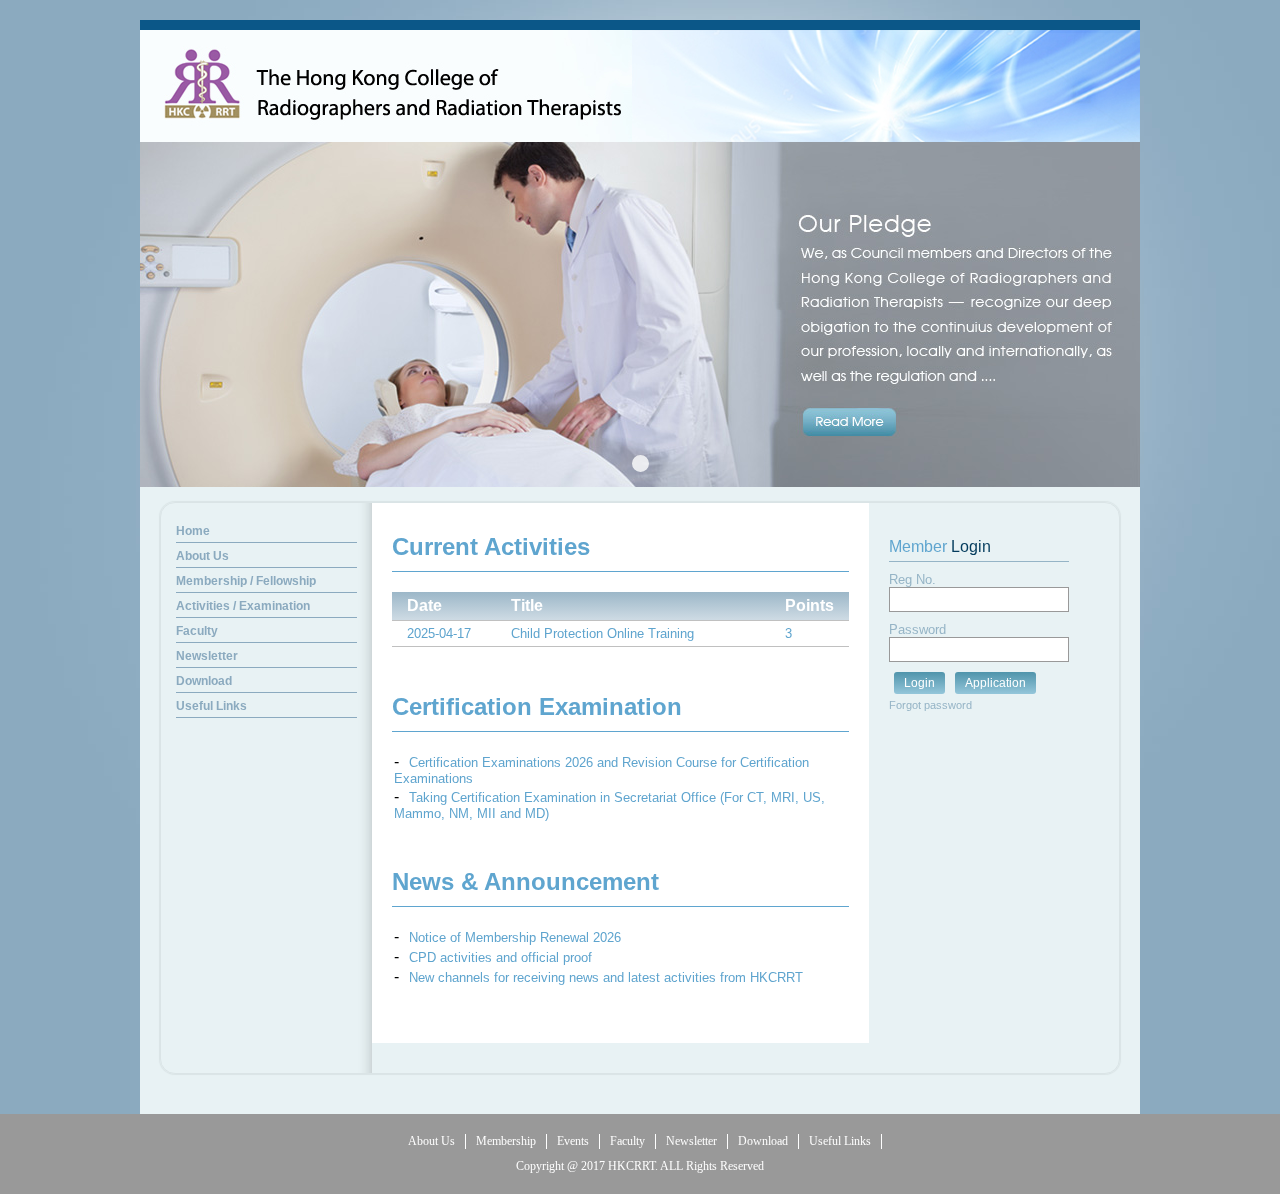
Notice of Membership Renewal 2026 (515, 937)
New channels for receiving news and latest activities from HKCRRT (606, 977)
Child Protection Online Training (602, 633)
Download (763, 1141)
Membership (506, 1141)
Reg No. (912, 579)
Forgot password (930, 705)
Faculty (627, 1141)
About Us (431, 1141)
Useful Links (840, 1141)
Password (917, 629)
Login (919, 683)
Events (573, 1141)
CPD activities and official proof (500, 957)
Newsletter (691, 1141)
